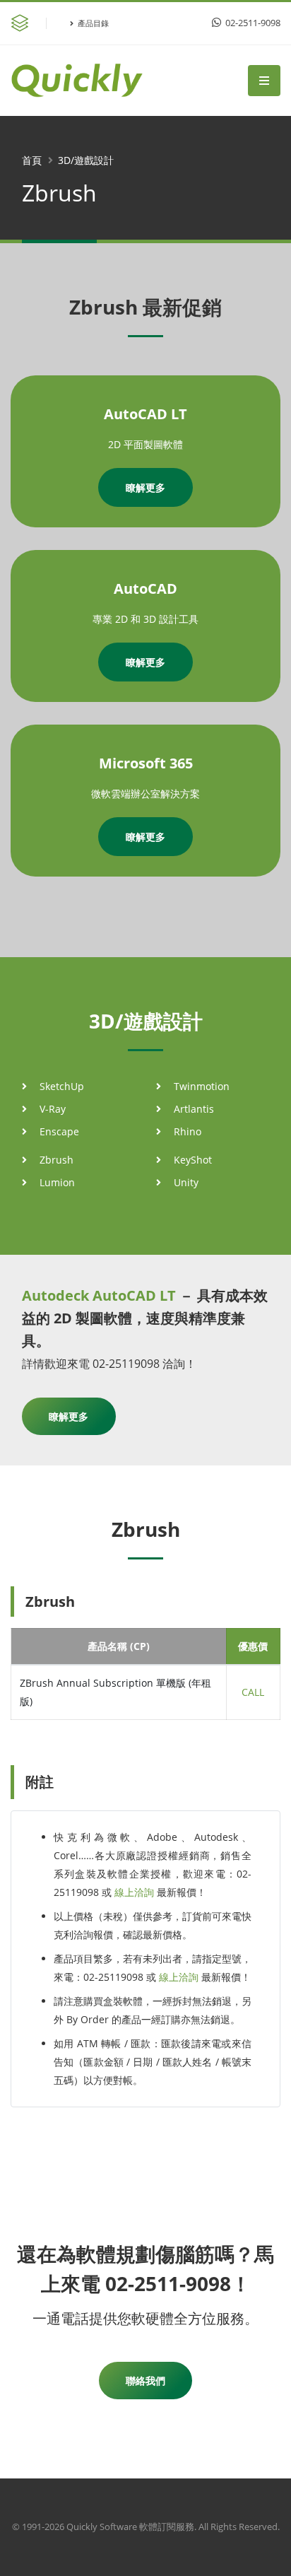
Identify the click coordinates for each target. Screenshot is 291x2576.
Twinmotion (202, 1086)
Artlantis (194, 1109)
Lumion (57, 1182)
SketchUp (62, 1086)
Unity (186, 1182)
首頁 (32, 160)
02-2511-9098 (252, 23)
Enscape (59, 1131)
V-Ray (53, 1109)
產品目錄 (93, 23)
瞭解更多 (145, 487)
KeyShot (193, 1160)
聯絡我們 (145, 2381)
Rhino (188, 1131)
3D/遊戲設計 (86, 160)
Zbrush (57, 1160)
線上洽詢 (134, 1892)
